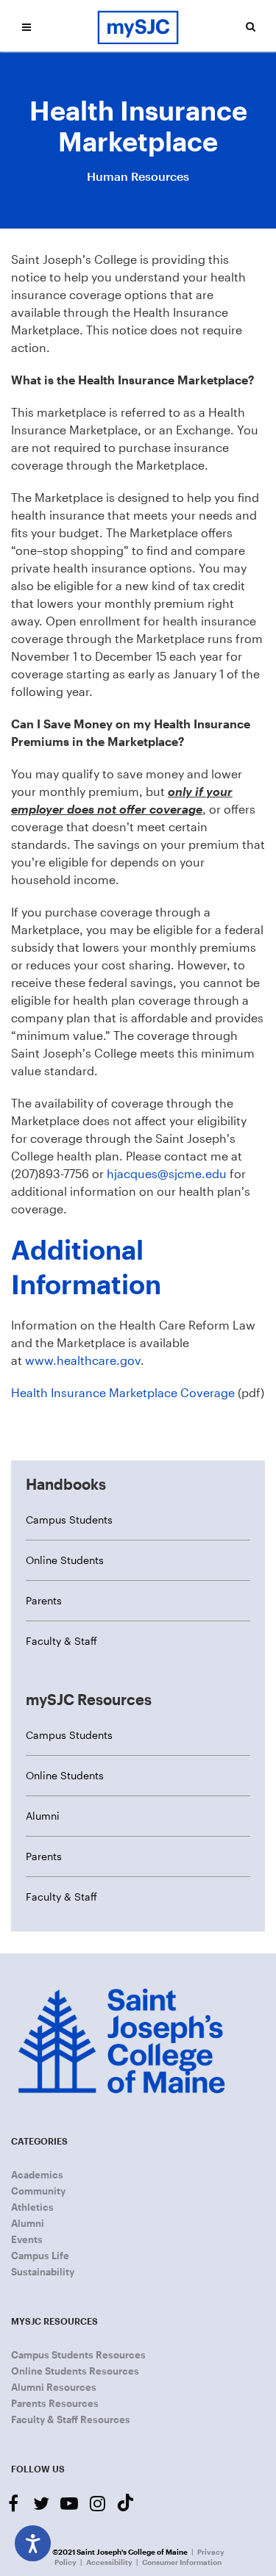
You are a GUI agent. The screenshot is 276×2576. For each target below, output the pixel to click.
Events (27, 2239)
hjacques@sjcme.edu (167, 1173)
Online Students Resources (75, 2371)
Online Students (65, 1560)
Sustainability (43, 2272)
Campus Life (40, 2256)
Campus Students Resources (78, 2355)
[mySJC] (138, 26)
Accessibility (109, 2562)
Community (38, 2191)
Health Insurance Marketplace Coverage (123, 1392)
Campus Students (69, 1520)
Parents (44, 1600)
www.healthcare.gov (83, 1360)
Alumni (43, 1816)
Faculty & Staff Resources (71, 2419)
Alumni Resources (54, 2387)
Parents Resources (55, 2403)
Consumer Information (182, 2562)
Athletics (32, 2207)
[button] (26, 27)
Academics (37, 2175)
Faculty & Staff (61, 1641)
